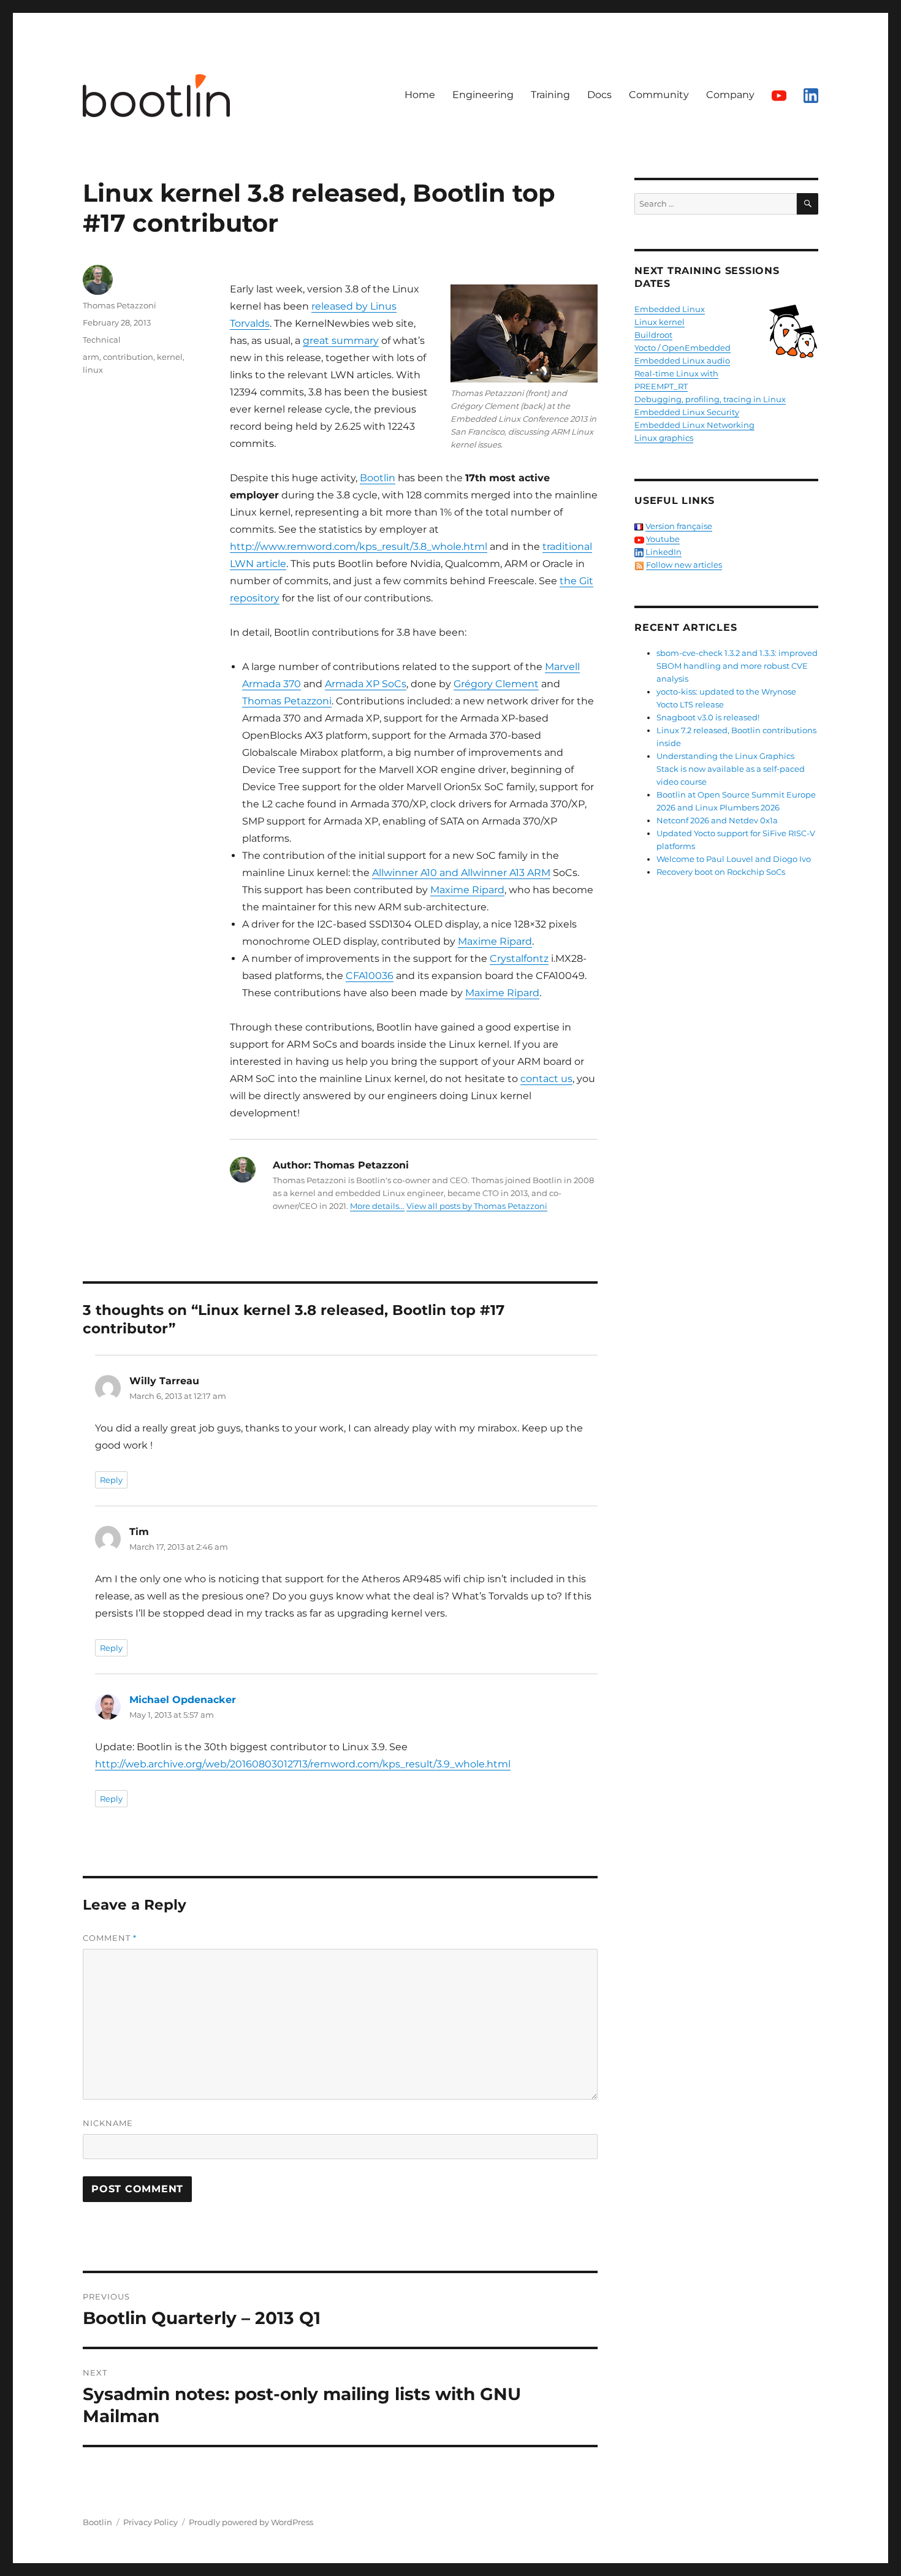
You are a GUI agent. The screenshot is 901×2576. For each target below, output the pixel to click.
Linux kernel (660, 322)
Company (730, 95)
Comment (110, 1938)
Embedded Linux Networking (694, 425)
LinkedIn (663, 552)
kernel (170, 357)
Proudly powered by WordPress (251, 2522)
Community (659, 95)
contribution (128, 357)
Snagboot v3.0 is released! (708, 717)
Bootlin (378, 478)
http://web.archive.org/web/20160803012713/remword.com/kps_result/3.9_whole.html (303, 1764)
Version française (679, 526)
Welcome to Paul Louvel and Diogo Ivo (734, 859)
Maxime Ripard (467, 890)
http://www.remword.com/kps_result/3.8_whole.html (359, 547)
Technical (102, 340)
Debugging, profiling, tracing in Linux (710, 399)
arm (91, 357)
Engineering (483, 95)
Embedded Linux (670, 309)
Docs (599, 95)
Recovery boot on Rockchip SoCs (721, 872)
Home (420, 95)
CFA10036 (370, 976)
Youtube (663, 539)
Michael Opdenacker (183, 1700)
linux (93, 370)
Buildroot (653, 335)
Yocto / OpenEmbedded (682, 348)
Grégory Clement (496, 684)
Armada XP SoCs (366, 684)
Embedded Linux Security (687, 412)
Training (550, 95)
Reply (111, 1480)
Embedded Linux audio (682, 360)
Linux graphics (664, 438)
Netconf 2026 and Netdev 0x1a (717, 820)
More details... (377, 1206)
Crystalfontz (519, 958)
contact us (546, 1079)
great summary (341, 341)
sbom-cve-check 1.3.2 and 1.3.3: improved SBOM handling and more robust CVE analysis (737, 666)
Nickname (108, 2123)
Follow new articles (684, 565)
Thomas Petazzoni (287, 701)
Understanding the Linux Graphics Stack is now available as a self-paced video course (731, 769)
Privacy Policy (150, 2522)
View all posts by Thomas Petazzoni (477, 1206)
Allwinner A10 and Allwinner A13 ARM (461, 873)
